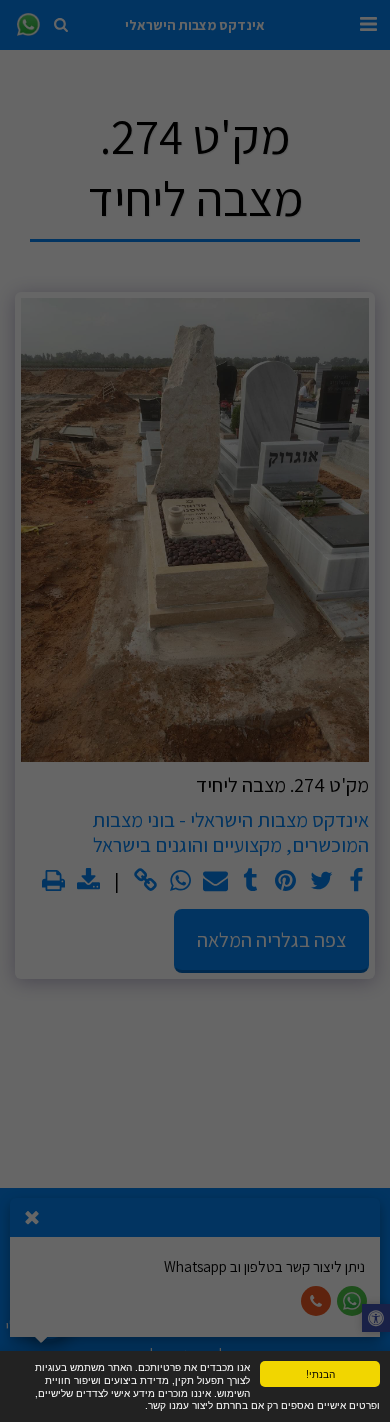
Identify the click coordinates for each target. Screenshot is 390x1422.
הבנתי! (320, 1373)
